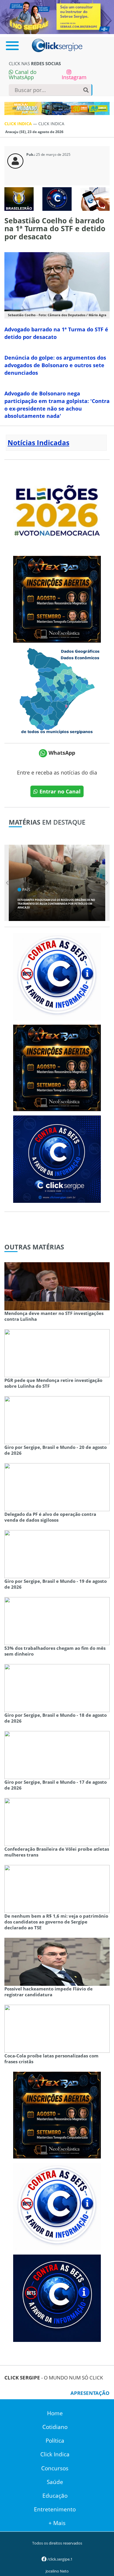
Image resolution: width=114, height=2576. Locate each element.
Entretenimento (55, 2509)
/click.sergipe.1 (59, 2559)
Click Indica (55, 2454)
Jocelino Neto (57, 2571)
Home (55, 2413)
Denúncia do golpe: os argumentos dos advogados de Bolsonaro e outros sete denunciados (55, 365)
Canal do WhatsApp (23, 75)
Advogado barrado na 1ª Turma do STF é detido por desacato (56, 333)
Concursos (55, 2468)
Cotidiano (55, 2427)
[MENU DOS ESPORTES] (19, 198)
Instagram (74, 77)
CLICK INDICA (19, 124)
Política (55, 2441)
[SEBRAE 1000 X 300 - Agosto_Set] (57, 17)
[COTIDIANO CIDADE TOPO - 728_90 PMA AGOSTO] (57, 108)
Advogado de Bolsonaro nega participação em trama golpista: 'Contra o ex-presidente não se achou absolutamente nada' (57, 405)
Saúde (55, 2482)
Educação (55, 2496)
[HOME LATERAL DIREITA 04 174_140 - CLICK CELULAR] (95, 198)
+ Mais (57, 2523)
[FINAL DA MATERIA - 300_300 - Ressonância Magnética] (57, 599)
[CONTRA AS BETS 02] (57, 976)
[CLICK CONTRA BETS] (57, 198)
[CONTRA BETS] (57, 2298)
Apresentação (90, 2393)
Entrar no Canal (59, 791)
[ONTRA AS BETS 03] (57, 1159)
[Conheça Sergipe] (57, 690)
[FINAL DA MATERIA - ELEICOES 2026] (57, 507)
